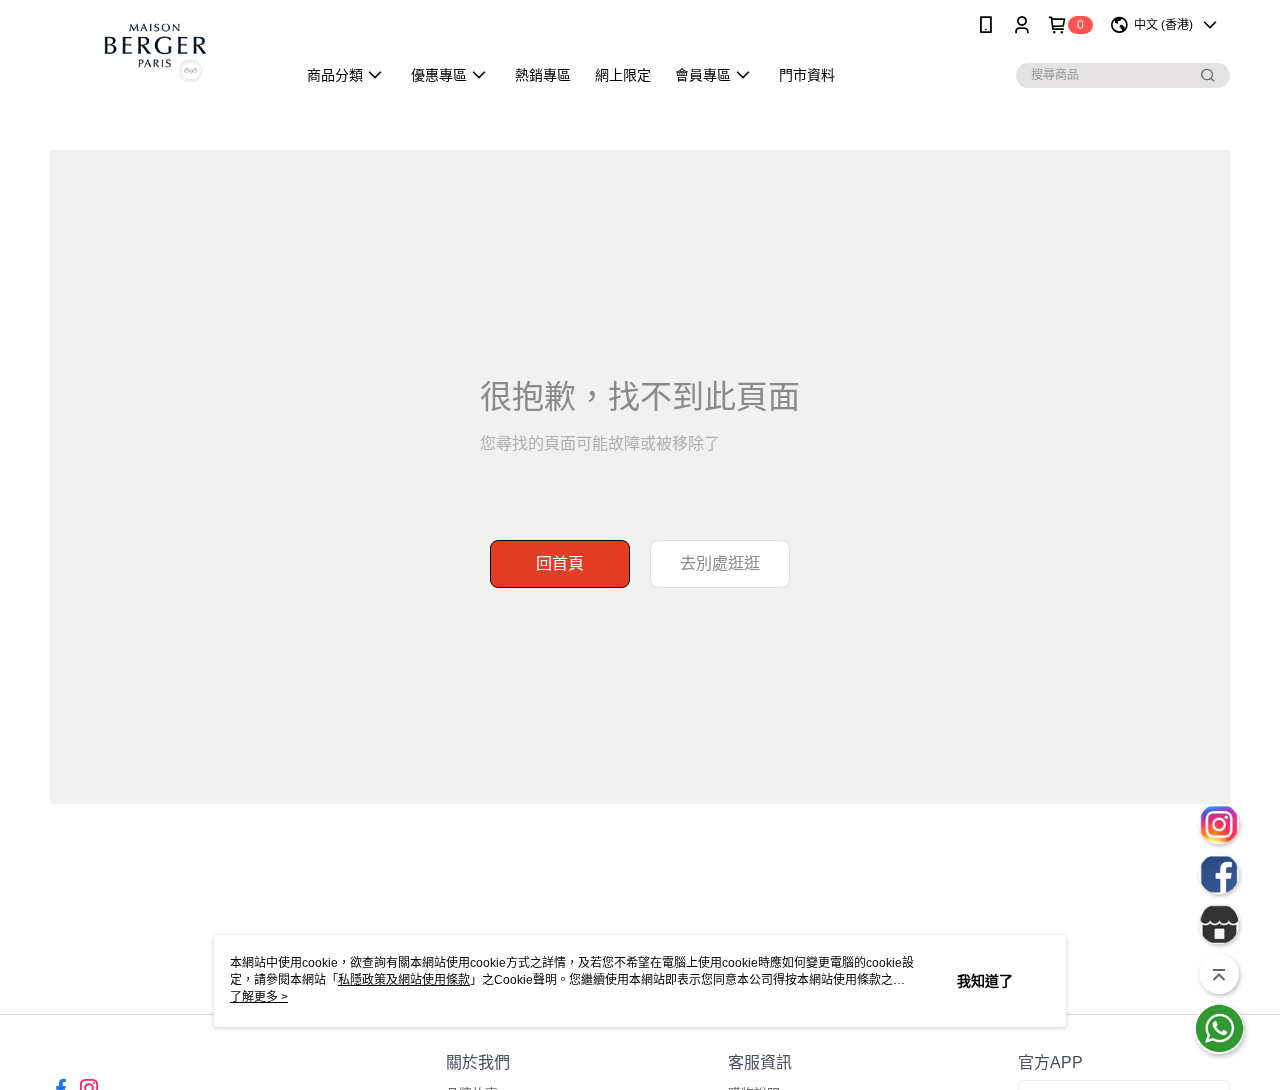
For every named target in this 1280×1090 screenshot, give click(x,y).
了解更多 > (259, 997)
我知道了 (985, 981)
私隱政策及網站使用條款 (404, 980)
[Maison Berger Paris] (161, 52)
